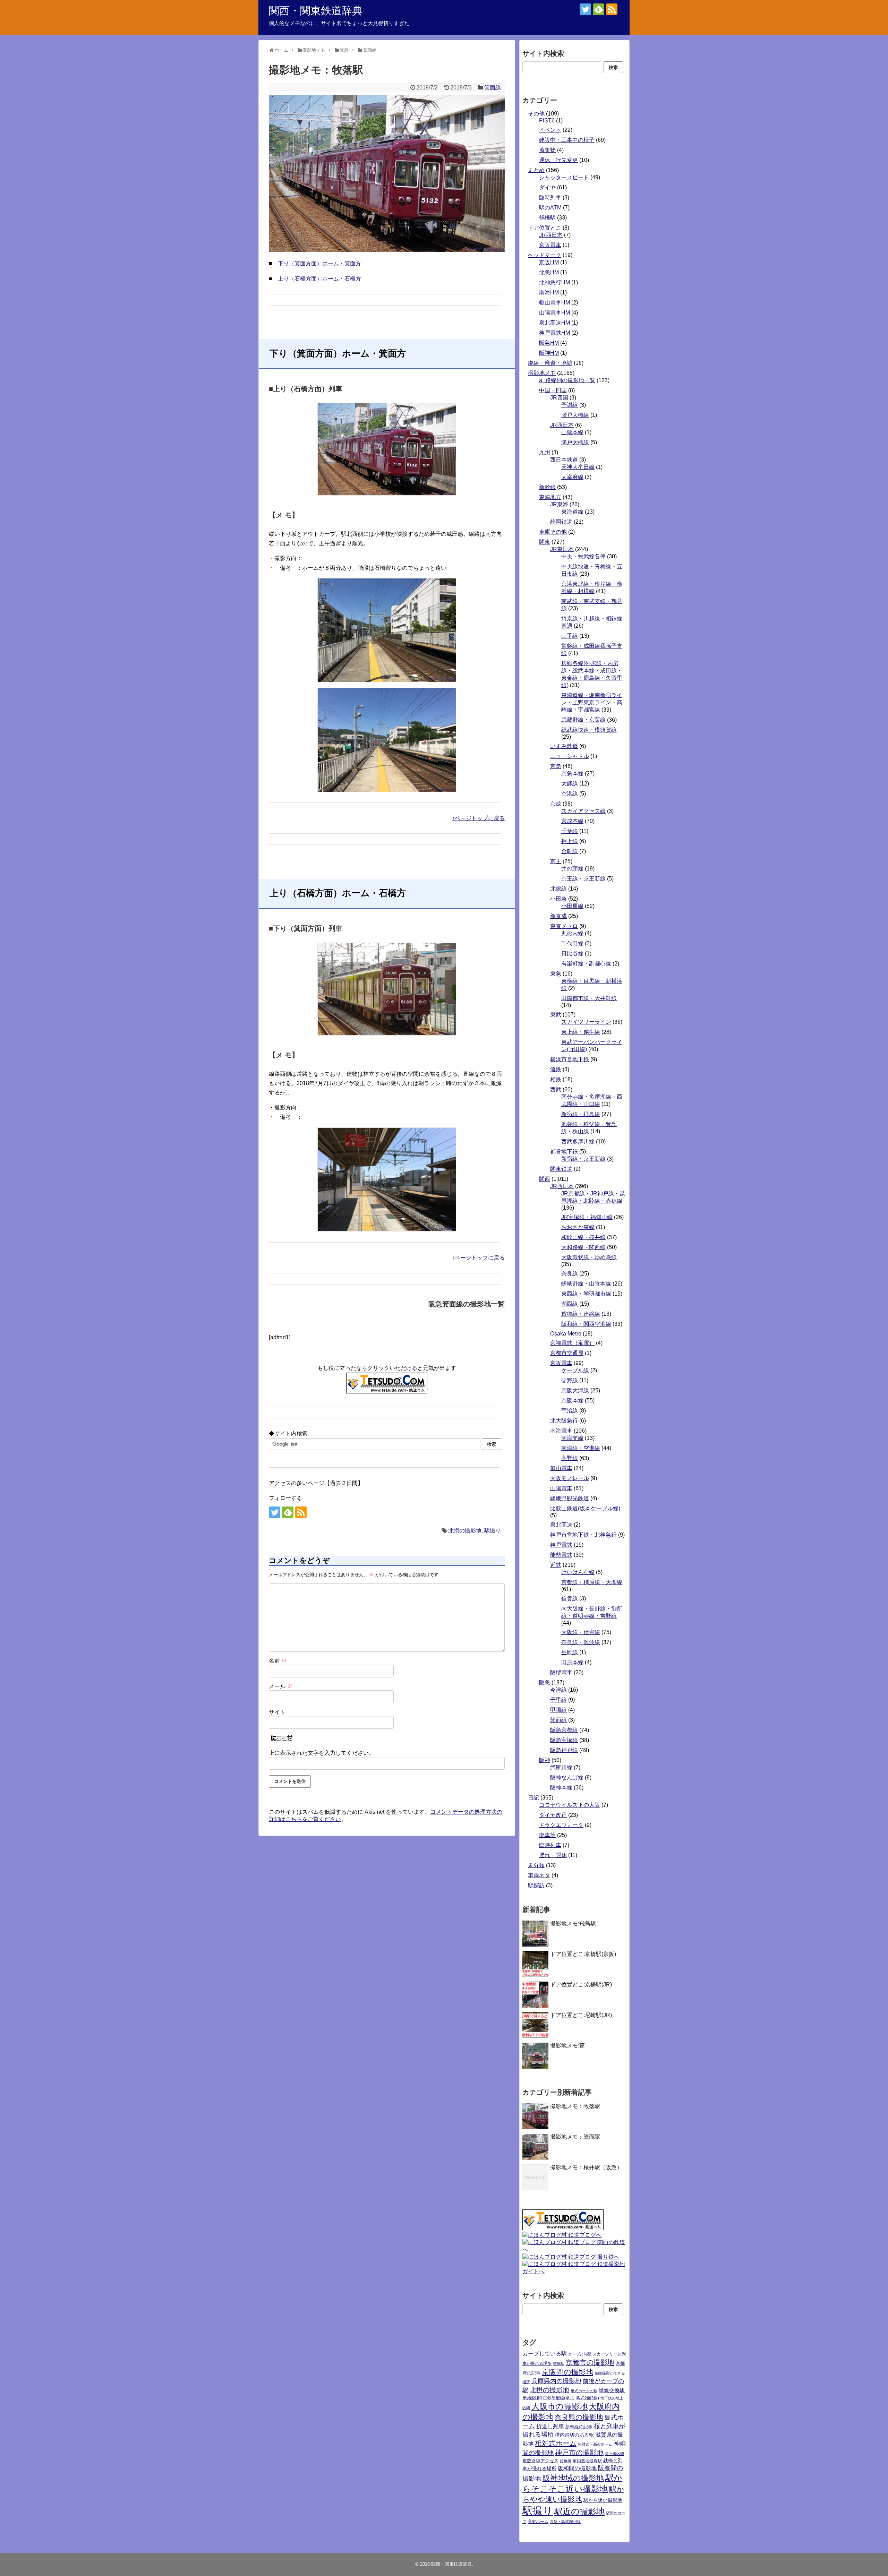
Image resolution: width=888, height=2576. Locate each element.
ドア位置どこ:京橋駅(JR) (581, 1985)
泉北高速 (561, 1525)
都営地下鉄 (564, 1152)
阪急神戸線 (564, 1750)
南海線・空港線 (581, 1448)
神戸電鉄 (561, 1545)
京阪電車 (550, 245)
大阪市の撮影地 (560, 2406)
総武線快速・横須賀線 (589, 730)
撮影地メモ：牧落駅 (575, 2106)
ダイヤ (547, 187)
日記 (533, 1798)
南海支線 (572, 1438)
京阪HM (549, 262)
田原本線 (572, 1662)
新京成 (558, 916)
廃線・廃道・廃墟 (550, 363)
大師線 (570, 784)
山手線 (570, 636)
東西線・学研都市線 (586, 1294)
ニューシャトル (570, 756)
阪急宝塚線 (564, 1740)
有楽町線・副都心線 (586, 964)
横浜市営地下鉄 (570, 1059)
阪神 (545, 1760)
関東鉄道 (561, 1169)
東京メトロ (564, 926)
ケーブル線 (575, 1370)
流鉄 (556, 1069)
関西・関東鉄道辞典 (316, 11)
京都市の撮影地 (590, 2362)
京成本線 (572, 821)
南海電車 (561, 1431)
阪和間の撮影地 (577, 2468)
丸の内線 (572, 933)
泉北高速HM (554, 323)
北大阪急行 (564, 1421)
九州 (545, 452)
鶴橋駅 (547, 218)
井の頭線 (572, 869)
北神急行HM (554, 282)
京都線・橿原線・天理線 (592, 1582)
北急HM (549, 272)
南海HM (549, 293)
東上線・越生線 (581, 1032)
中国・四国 (553, 390)
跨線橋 (566, 2461)
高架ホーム (538, 2522)
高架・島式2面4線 (565, 2522)
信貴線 (570, 1599)
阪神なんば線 (567, 1778)
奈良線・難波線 (581, 1642)
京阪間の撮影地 (567, 2372)
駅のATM (550, 208)
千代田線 (572, 943)
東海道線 (572, 512)
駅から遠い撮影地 (603, 2500)
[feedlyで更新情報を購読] (599, 9)
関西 (545, 1179)
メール (281, 1686)
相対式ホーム (556, 2443)
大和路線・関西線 (583, 1247)
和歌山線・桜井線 (583, 1237)
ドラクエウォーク (561, 1825)
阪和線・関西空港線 (586, 1324)
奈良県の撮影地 (579, 2417)
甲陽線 (558, 1710)
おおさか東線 (578, 1227)
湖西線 (570, 1304)
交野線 (570, 1380)
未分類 (536, 1865)
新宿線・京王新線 (583, 1159)
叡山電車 (561, 1468)
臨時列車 (550, 198)
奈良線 (570, 1274)
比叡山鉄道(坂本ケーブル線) (585, 1508)
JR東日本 (562, 549)
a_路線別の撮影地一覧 (567, 380)
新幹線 (547, 487)
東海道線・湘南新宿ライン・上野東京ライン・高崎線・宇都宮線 (592, 702)
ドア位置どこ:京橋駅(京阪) (583, 1954)
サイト (277, 1712)
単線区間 (532, 2398)
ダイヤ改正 (553, 1815)
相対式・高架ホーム (595, 2444)
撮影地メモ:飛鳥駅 (573, 1924)
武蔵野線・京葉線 (583, 720)
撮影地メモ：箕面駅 (575, 2137)
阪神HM (549, 353)
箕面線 (493, 88)
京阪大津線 (575, 1390)
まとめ (536, 170)
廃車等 (547, 1835)
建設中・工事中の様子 (567, 140)
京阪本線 (572, 1401)
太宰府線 (572, 477)
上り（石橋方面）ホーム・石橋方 (319, 279)
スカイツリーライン (586, 1022)
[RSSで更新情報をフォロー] (612, 9)
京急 (556, 766)
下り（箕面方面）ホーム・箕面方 (319, 263)
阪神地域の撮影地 (573, 2478)
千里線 (558, 1700)
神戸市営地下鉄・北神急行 (583, 1535)
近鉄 (556, 1565)
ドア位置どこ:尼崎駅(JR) (581, 2015)
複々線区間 (614, 2454)
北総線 (558, 889)
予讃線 (570, 405)
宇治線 (570, 1411)
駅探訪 (536, 1885)
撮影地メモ (542, 373)
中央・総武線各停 (583, 556)
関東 (545, 542)
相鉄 (556, 1079)
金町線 (570, 851)
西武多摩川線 (578, 1141)
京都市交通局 (567, 1353)
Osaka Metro (566, 1334)
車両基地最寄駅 (587, 2461)
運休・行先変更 (558, 160)
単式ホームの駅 (584, 2391)
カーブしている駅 (545, 2354)
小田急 (558, 899)
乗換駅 (559, 2363)
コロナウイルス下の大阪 (570, 1805)
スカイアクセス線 (583, 811)
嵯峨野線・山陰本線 (586, 1284)
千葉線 (570, 831)
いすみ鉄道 (564, 746)
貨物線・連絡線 (581, 1314)
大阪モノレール (570, 1478)
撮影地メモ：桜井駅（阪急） (586, 2167)
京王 (556, 861)
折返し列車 (550, 2426)
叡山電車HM (554, 303)
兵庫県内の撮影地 (556, 2381)
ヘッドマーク (545, 255)
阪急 (545, 1682)
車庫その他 (553, 532)
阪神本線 (561, 1788)
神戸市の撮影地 (579, 2453)
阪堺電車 (561, 1672)
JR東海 (559, 504)
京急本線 (572, 774)
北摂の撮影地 (465, 1531)
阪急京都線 (564, 1730)
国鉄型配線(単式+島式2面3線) (571, 2398)
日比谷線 (572, 954)
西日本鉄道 (564, 460)
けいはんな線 (578, 1572)
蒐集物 (547, 150)
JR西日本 (551, 235)
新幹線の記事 (579, 2427)
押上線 (570, 841)
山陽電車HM (554, 313)
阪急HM (549, 343)
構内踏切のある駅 (574, 2435)
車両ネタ (539, 1875)
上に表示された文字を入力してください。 (322, 1753)
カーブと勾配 (580, 2354)
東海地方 (550, 497)
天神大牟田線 (578, 467)
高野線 (570, 1458)
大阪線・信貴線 (581, 1632)
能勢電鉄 (561, 1555)
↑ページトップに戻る (478, 818)
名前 (278, 1661)
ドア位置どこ (545, 228)
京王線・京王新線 (583, 879)
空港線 (570, 794)
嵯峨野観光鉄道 (570, 1498)
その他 (536, 114)
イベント (550, 130)
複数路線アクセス (540, 2461)
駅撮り (493, 1531)
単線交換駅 (612, 2390)
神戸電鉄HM (554, 333)
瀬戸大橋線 (575, 415)
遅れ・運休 (553, 1855)
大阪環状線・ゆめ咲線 (589, 1257)
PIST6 (547, 121)
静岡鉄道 (561, 522)
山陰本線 (572, 432)
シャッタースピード (564, 177)
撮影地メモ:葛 (567, 2046)
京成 (556, 804)
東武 (556, 1015)
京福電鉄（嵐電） (572, 1343)
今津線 (558, 1690)
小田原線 (572, 906)
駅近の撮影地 (579, 2511)
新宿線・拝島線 (581, 1114)
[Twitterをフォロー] (585, 9)
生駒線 (570, 1652)
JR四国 (559, 398)
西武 (556, 1089)
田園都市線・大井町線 (589, 998)
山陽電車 (561, 1488)
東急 (556, 974)
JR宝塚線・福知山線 (587, 1217)
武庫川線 (561, 1767)
